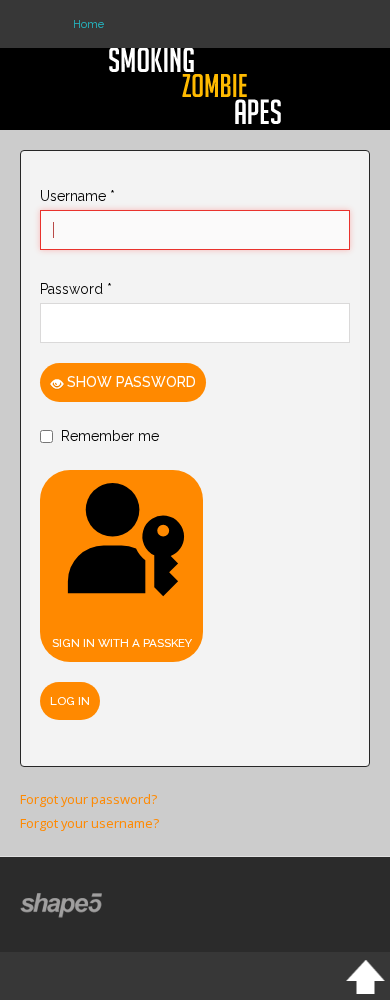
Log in (70, 701)
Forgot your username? (89, 823)
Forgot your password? (88, 799)
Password (76, 289)
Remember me (110, 436)
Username (77, 196)
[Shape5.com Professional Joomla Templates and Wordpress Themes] (62, 905)
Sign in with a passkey (122, 643)
